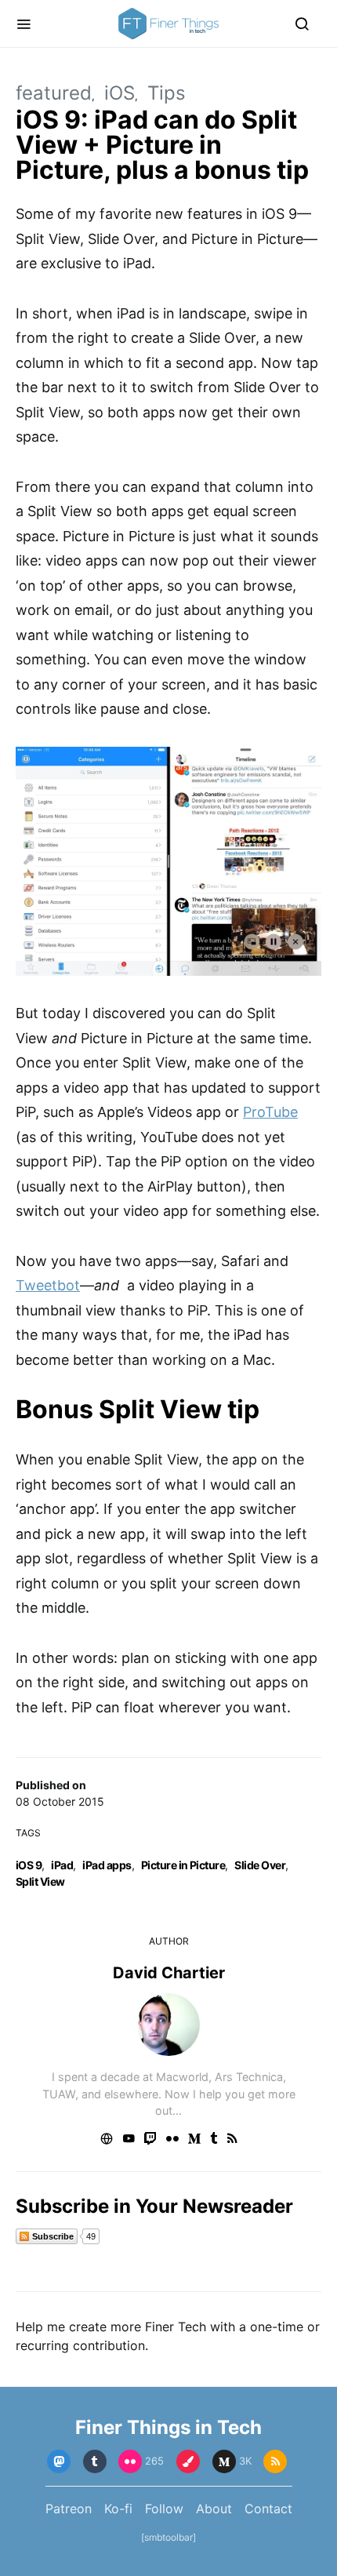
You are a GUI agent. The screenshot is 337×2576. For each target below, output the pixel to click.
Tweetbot (48, 1285)
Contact (268, 2509)
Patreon (69, 2509)
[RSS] (275, 2461)
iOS (120, 93)
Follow (164, 2509)
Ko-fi (118, 2509)
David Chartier (169, 1973)
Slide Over (260, 1865)
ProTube (270, 1112)
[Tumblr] (95, 2461)
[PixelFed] (188, 2461)
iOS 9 (29, 1865)
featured (54, 93)
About (214, 2509)
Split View (40, 1881)
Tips (167, 93)
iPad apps (107, 1865)
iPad (62, 1865)
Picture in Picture (183, 1865)
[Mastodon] (59, 2461)
